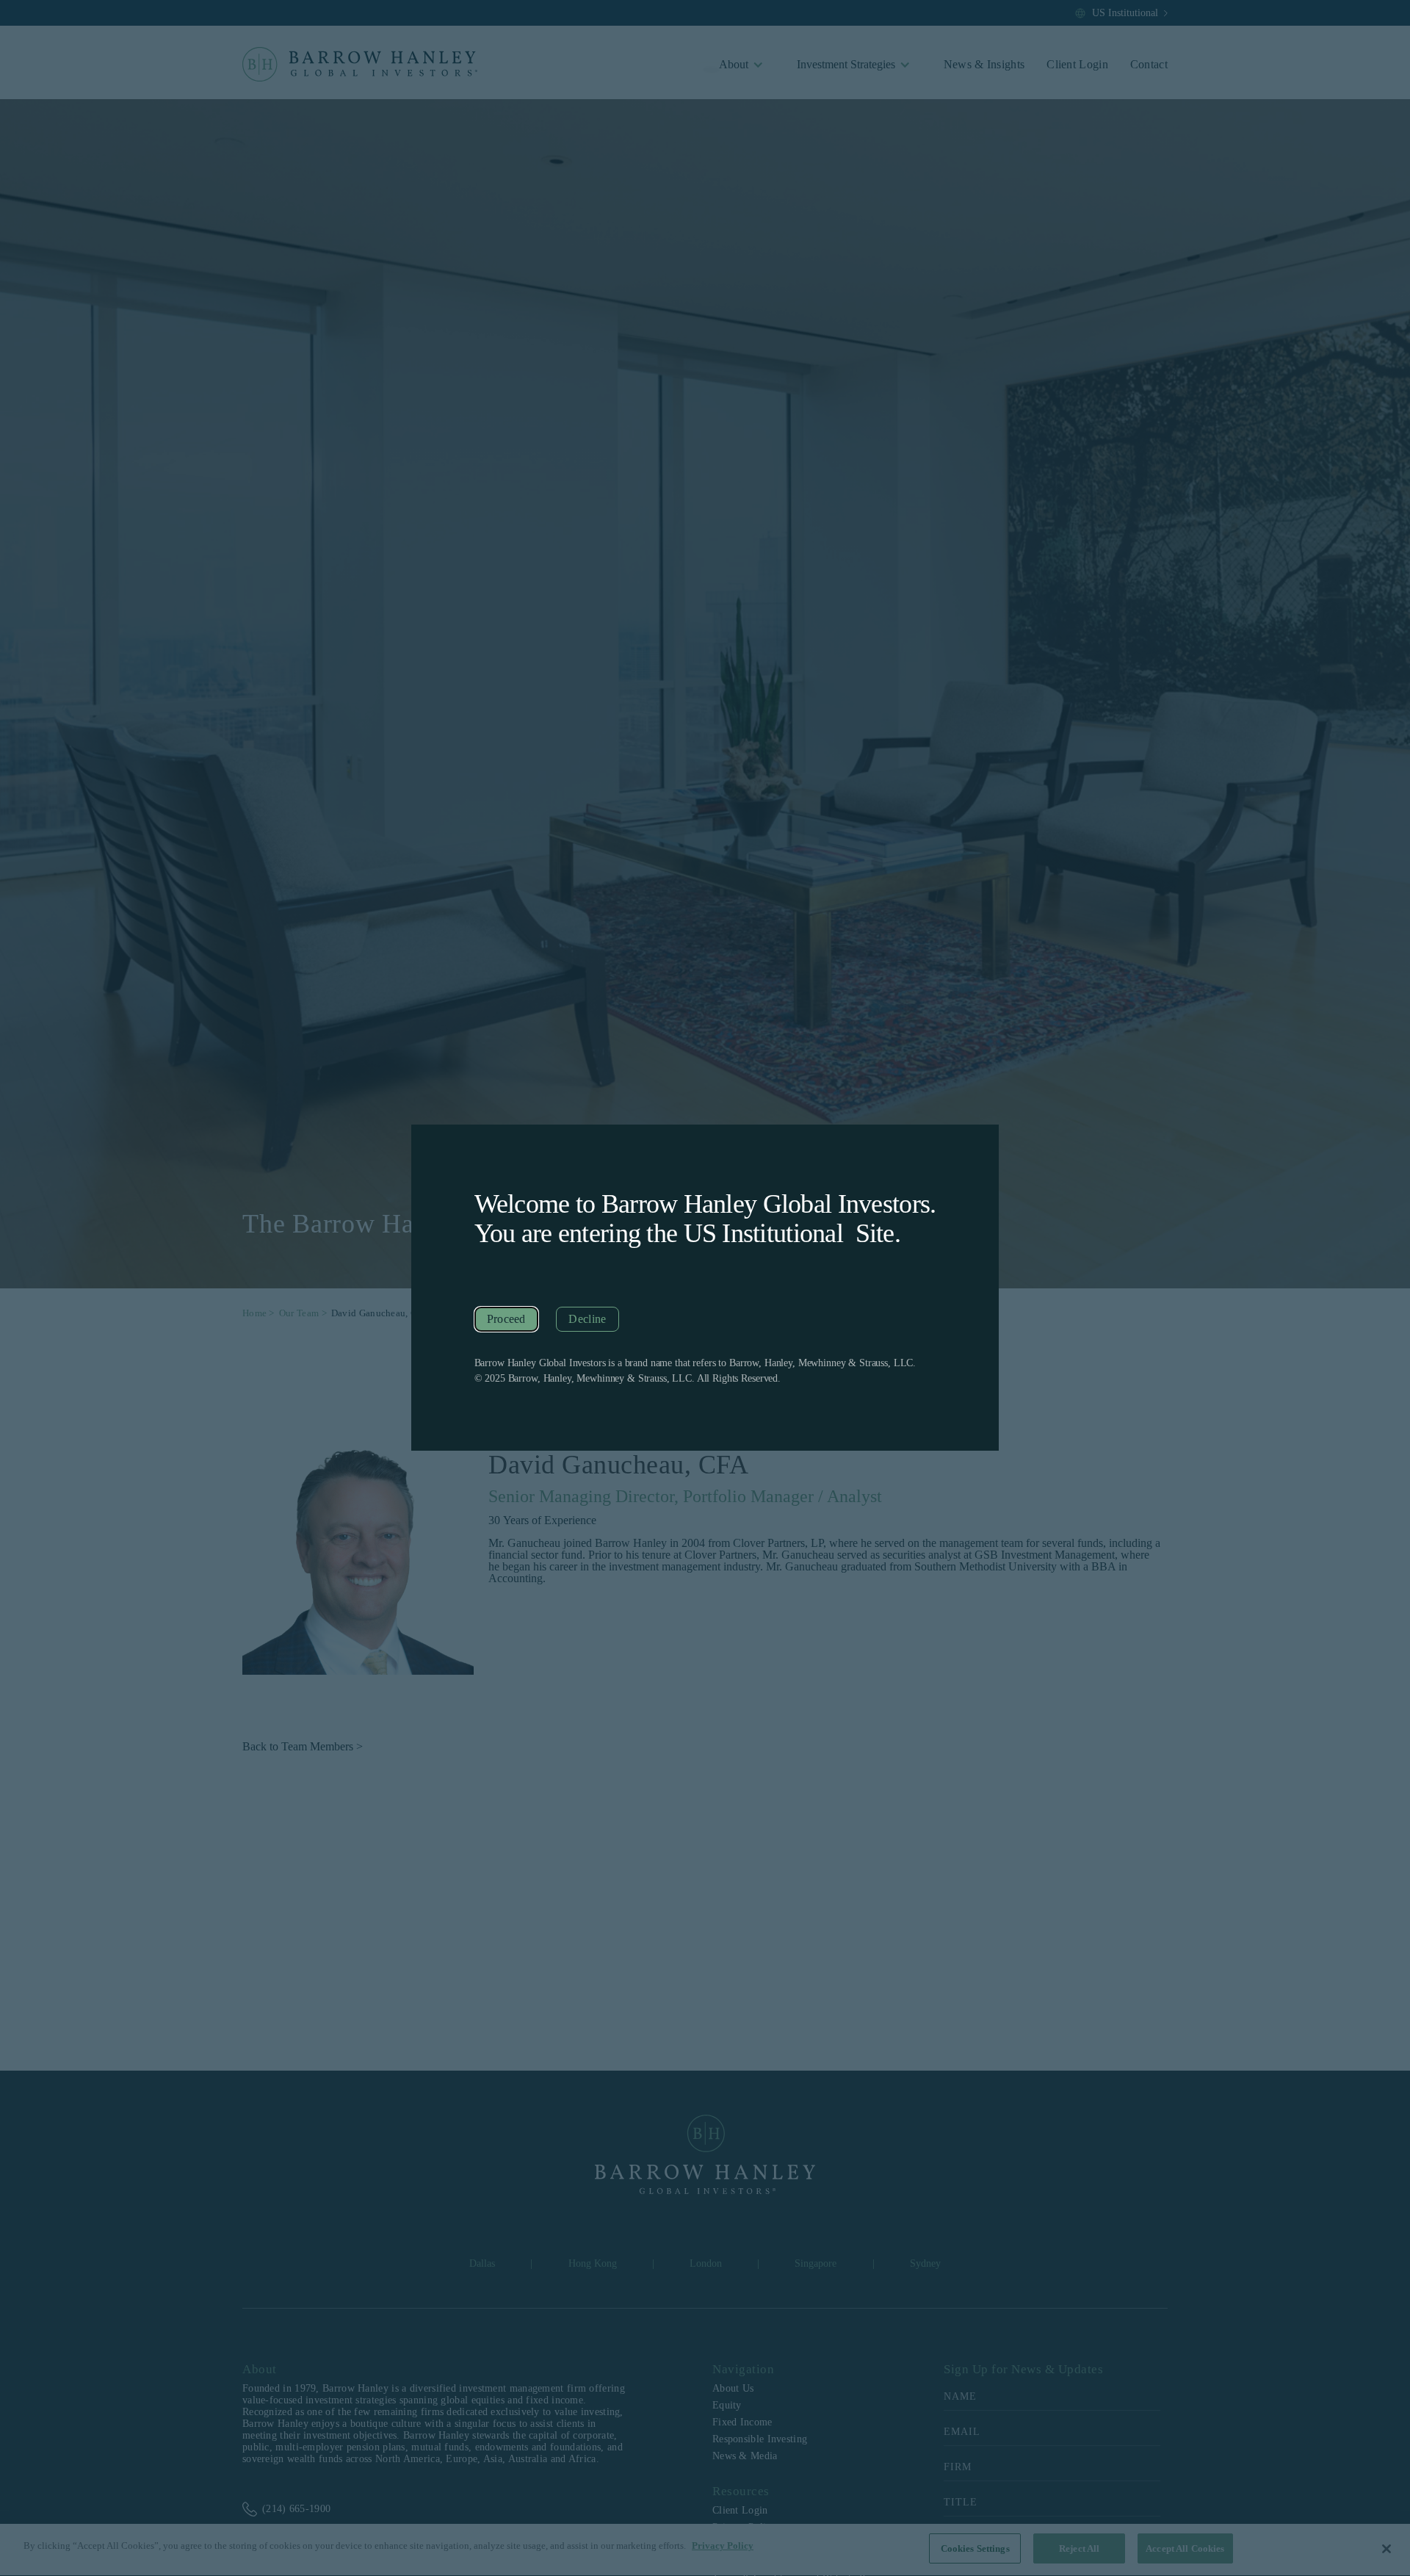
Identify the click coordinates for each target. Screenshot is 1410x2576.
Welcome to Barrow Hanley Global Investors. (705, 1204)
